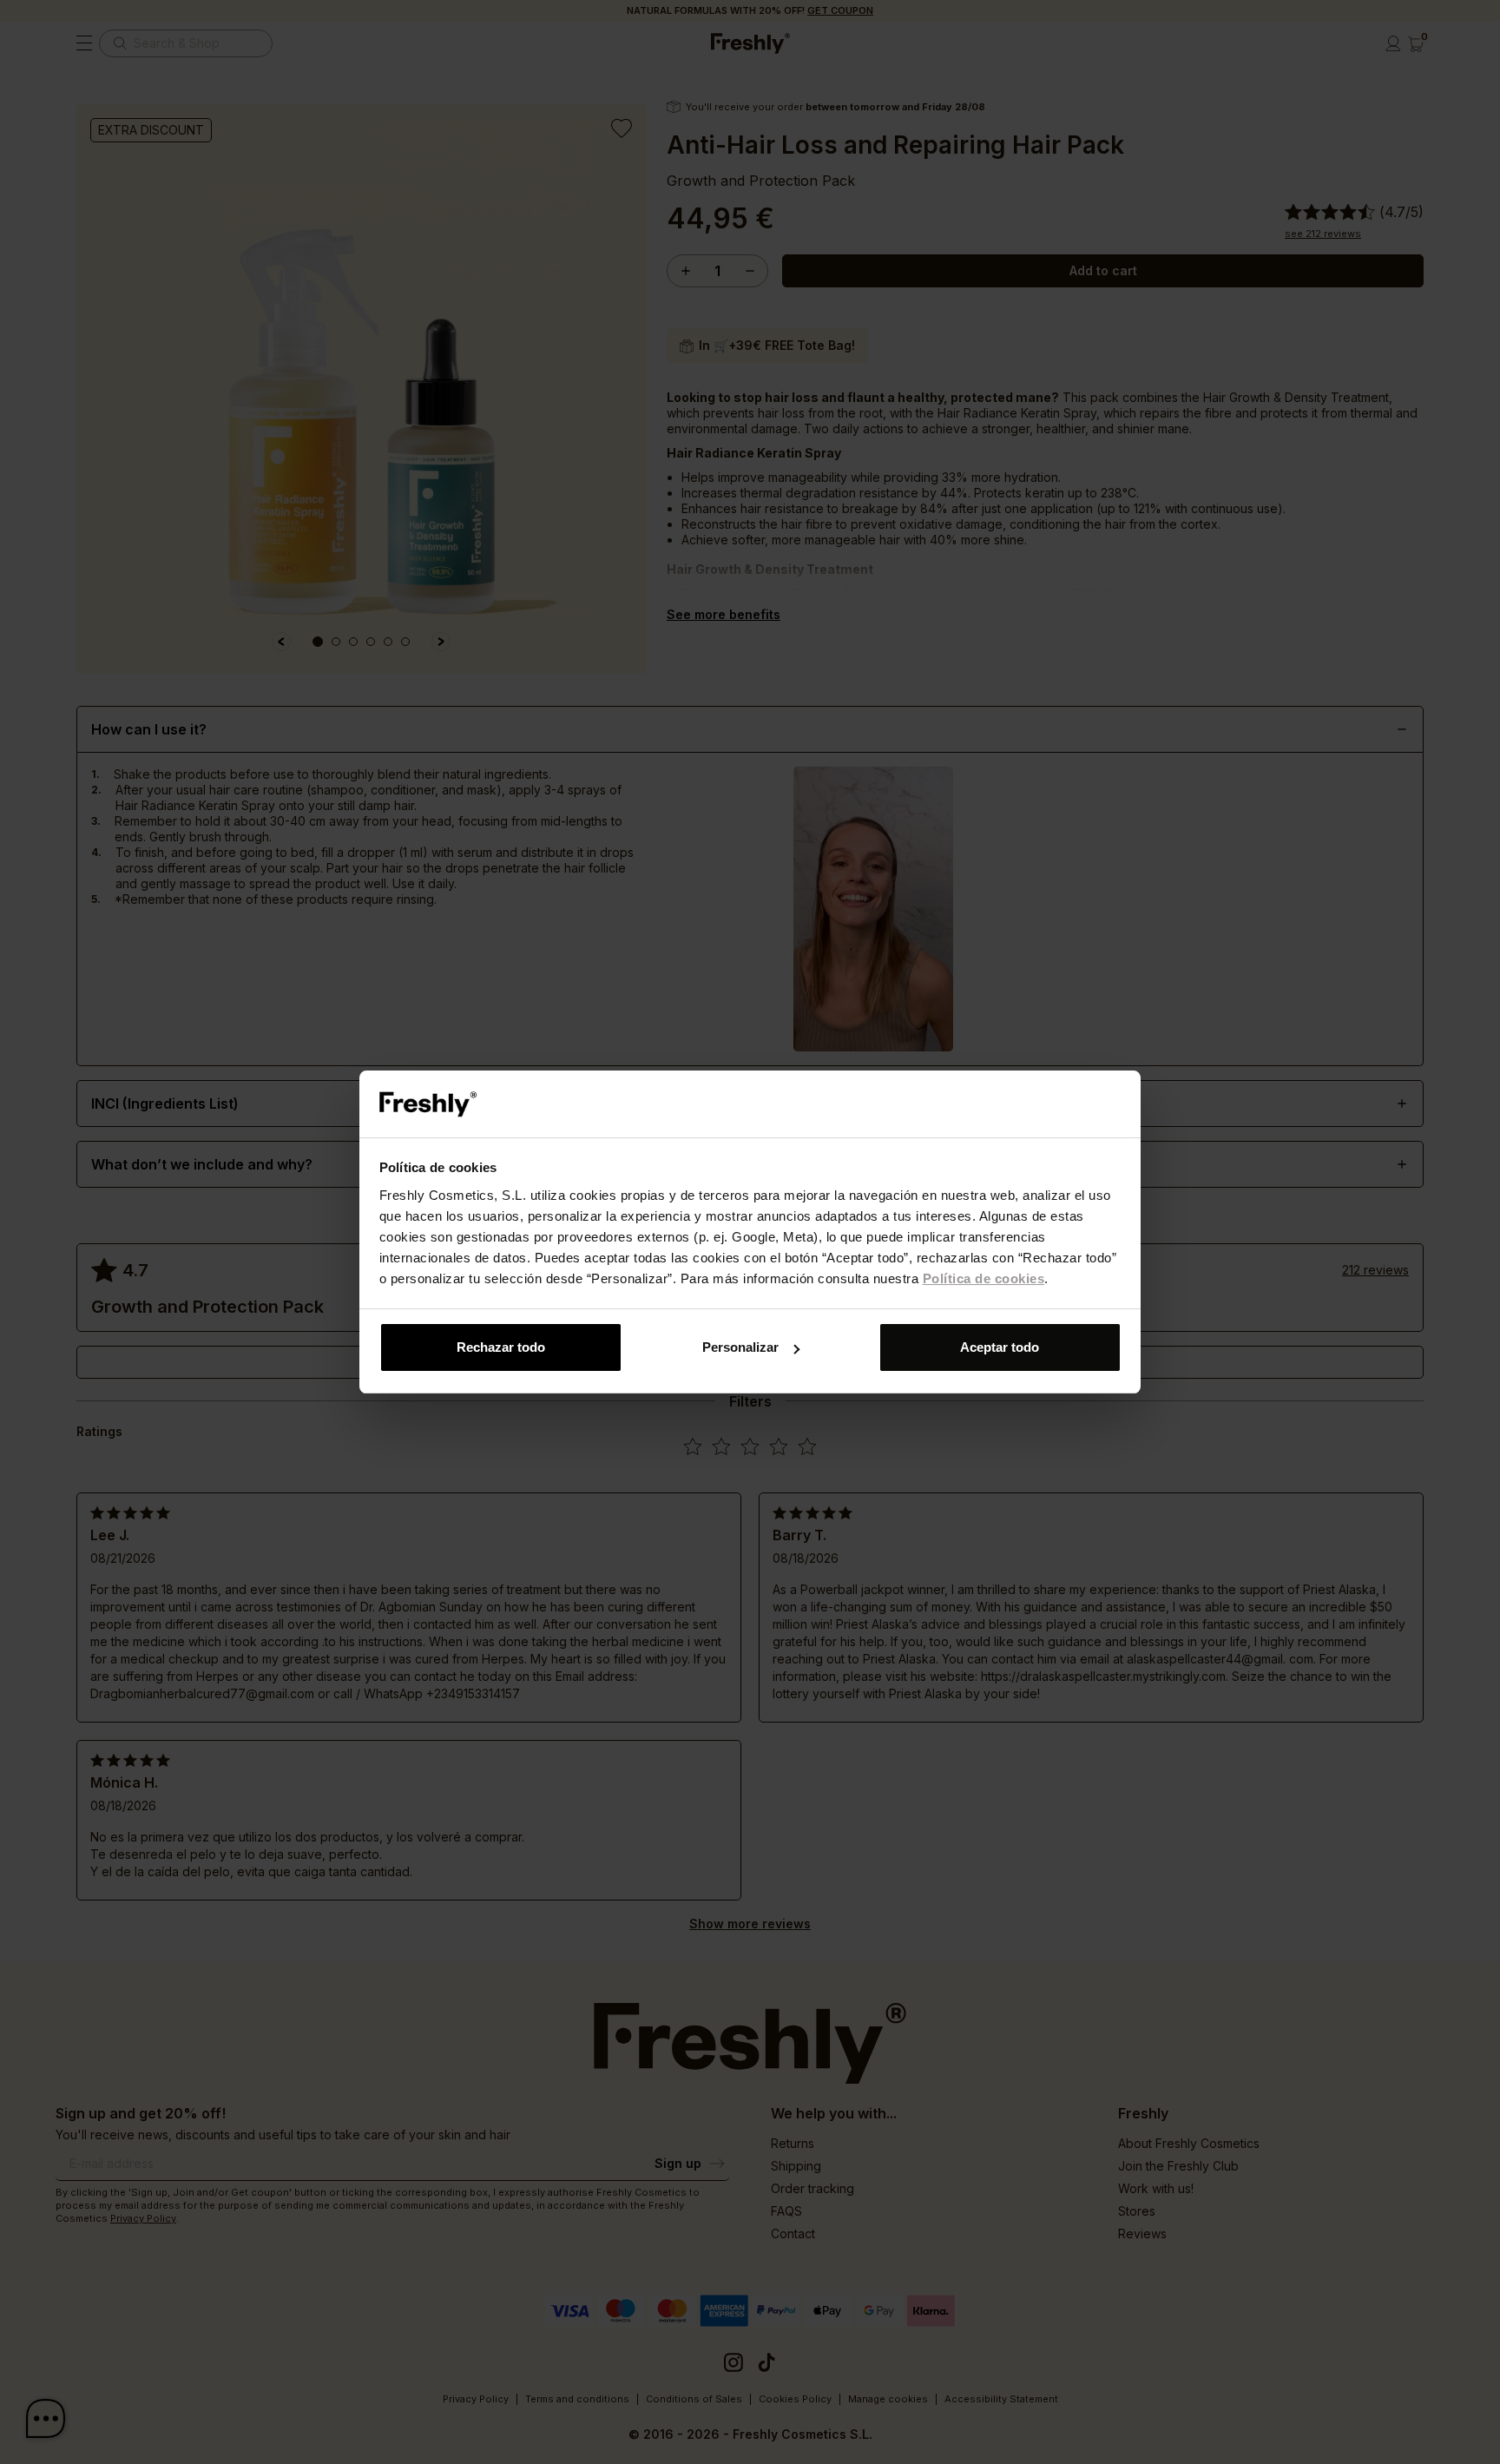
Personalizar (740, 1347)
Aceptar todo (1000, 1347)
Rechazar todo (501, 1347)
